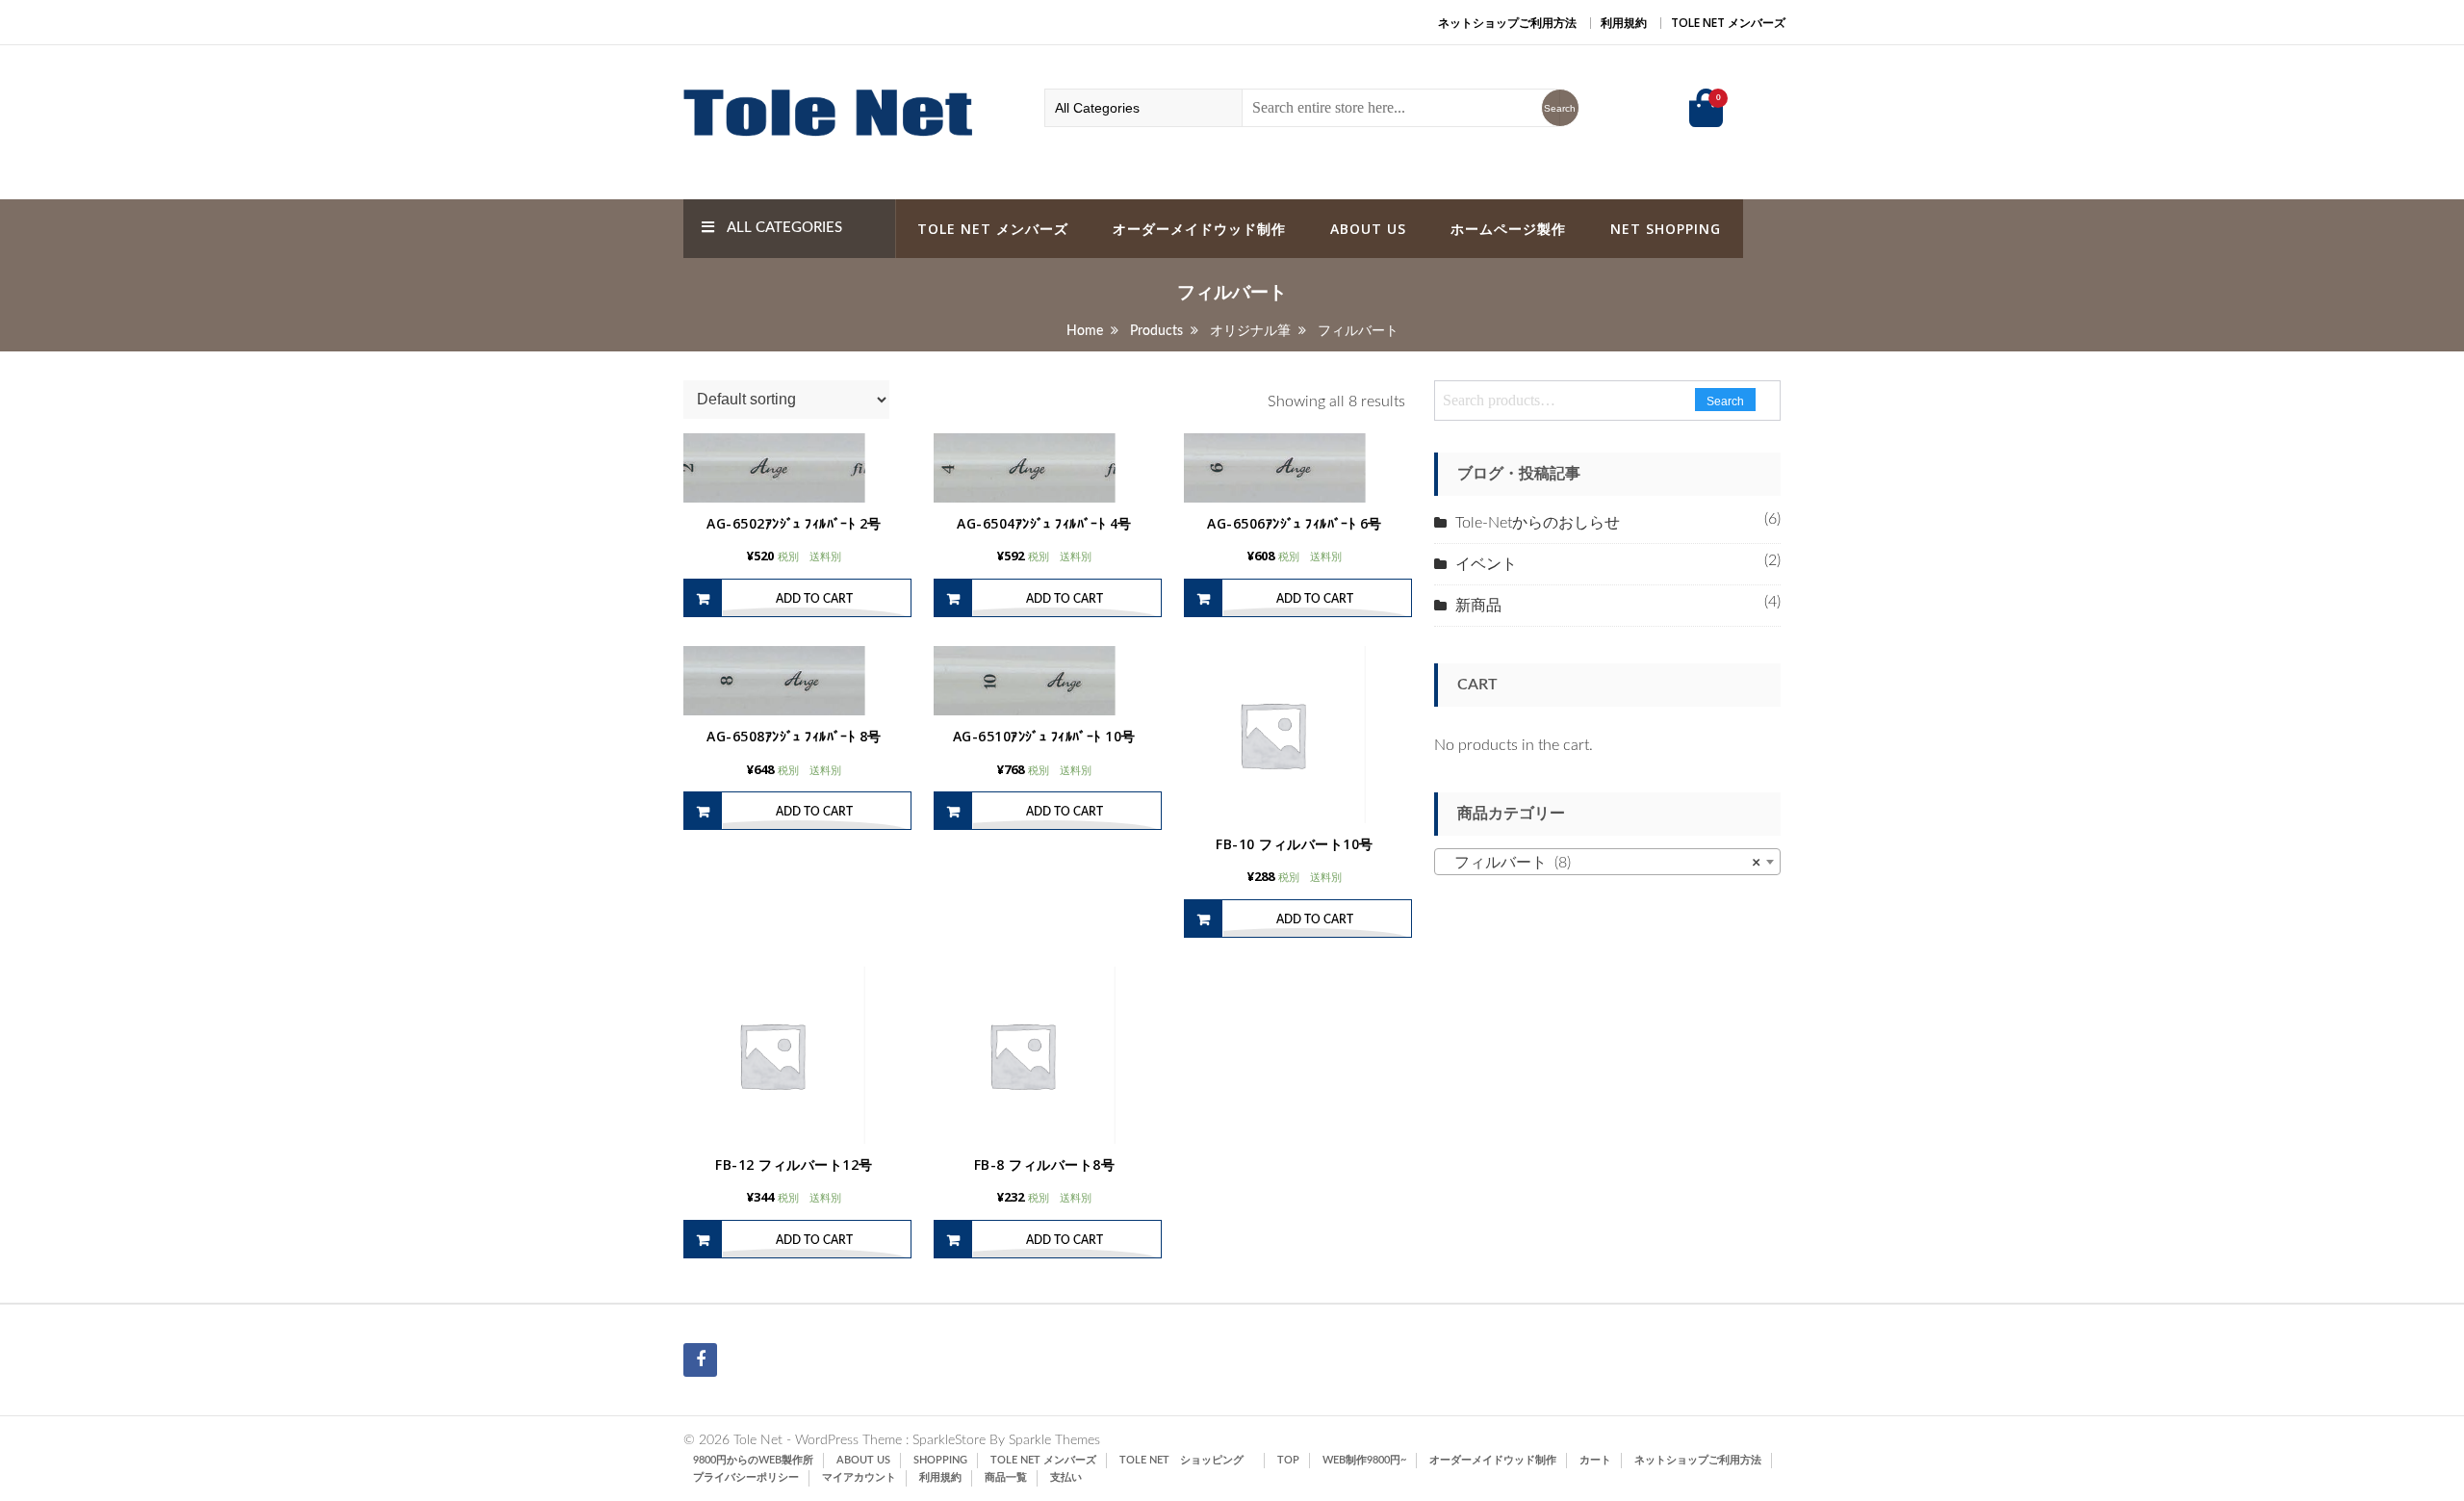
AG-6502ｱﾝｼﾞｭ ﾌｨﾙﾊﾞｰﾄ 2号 (794, 523)
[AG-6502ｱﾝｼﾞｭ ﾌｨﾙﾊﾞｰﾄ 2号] (794, 468)
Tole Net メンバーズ (1728, 23)
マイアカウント (859, 1477)
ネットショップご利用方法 (1507, 23)
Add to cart (814, 599)
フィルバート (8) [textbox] (1602, 863)
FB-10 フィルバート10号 (1295, 844)
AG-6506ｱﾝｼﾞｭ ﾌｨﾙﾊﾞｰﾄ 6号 (1295, 523)
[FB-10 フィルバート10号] (1295, 735)
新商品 (1478, 606)
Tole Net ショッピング (1187, 1460)
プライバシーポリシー (746, 1477)
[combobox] (1607, 862)
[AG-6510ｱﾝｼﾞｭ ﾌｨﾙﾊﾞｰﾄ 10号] (1044, 681)
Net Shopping (1666, 229)
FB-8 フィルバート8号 (1045, 1165)
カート (1595, 1460)
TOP (1288, 1460)
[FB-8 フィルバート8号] (1044, 1055)
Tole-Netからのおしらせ (1538, 523)
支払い (1066, 1477)
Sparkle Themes (1054, 1440)
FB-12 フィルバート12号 (794, 1165)
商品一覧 (1006, 1477)
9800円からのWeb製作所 (753, 1460)
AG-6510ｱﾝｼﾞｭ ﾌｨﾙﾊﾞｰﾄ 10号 (1044, 736)
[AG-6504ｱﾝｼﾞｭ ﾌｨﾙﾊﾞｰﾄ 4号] (1044, 468)
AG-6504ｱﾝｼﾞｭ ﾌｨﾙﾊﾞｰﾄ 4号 (1044, 523)
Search (1725, 401)
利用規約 (1624, 23)
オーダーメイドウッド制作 (1199, 229)
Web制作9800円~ (1364, 1460)
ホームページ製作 (1508, 229)
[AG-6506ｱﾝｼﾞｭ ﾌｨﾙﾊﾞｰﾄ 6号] (1295, 468)
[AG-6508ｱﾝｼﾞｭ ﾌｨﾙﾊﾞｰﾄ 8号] (794, 681)
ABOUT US (1368, 229)
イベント (1486, 564)
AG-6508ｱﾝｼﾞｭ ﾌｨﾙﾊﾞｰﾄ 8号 (794, 736)
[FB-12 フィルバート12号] (794, 1055)
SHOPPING (940, 1460)
